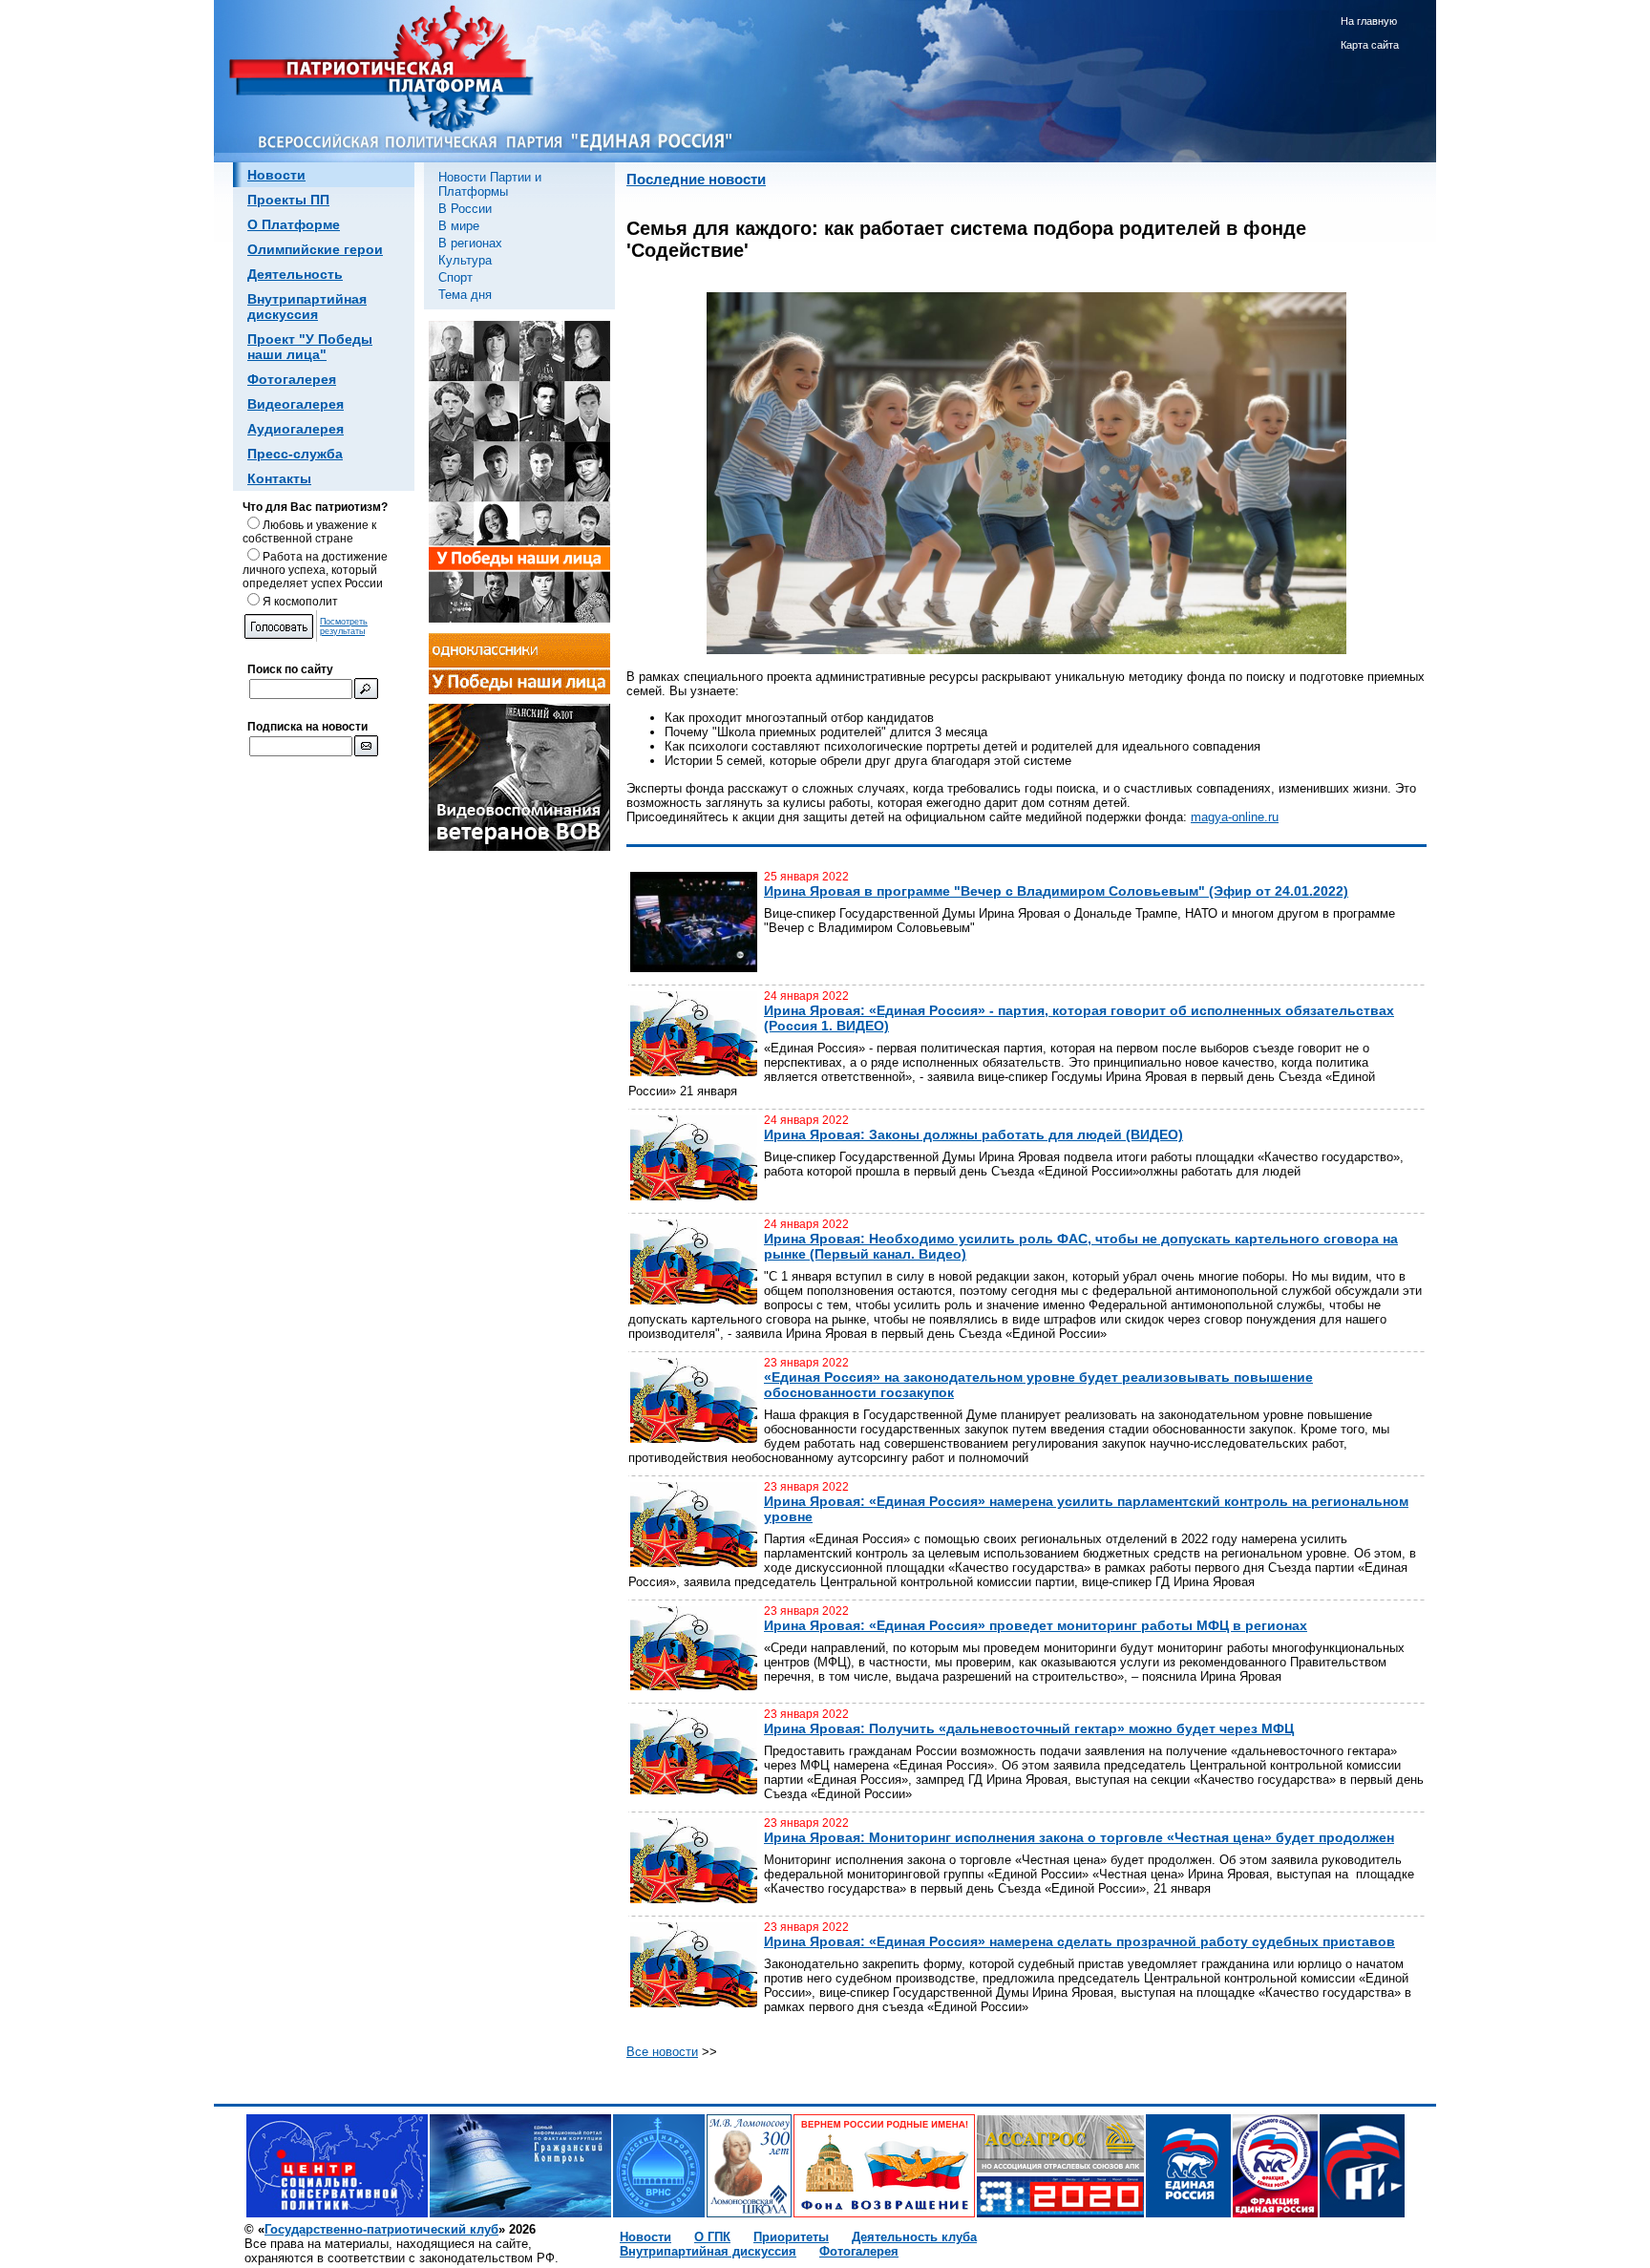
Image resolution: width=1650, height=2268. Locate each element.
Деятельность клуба (914, 2237)
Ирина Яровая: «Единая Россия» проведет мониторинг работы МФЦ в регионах (1036, 1625)
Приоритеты (791, 2237)
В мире (459, 226)
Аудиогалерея (296, 429)
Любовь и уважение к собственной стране (309, 532)
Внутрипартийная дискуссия (307, 307)
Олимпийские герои (315, 249)
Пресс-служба (295, 454)
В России (465, 209)
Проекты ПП (288, 200)
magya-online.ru (1235, 817)
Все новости (662, 2052)
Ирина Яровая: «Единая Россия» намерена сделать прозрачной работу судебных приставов (1079, 1941)
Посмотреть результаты (344, 626)
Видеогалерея (296, 404)
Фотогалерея (292, 379)
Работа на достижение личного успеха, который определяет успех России (315, 570)
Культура (465, 260)
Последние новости (696, 180)
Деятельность (295, 274)
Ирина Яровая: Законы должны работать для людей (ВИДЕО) (973, 1134)
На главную (1369, 21)
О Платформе (294, 224)
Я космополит (300, 602)
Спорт (455, 277)
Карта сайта (1370, 45)
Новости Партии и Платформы (490, 184)
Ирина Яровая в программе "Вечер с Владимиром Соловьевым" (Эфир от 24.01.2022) (1056, 891)
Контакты (279, 478)
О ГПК (712, 2237)
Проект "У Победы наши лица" (310, 347)
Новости (276, 175)
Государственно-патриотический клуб (381, 2229)
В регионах (470, 243)
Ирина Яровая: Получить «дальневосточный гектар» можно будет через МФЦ (1029, 1728)
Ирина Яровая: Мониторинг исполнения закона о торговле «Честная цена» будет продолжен (1079, 1837)
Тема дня (465, 295)
